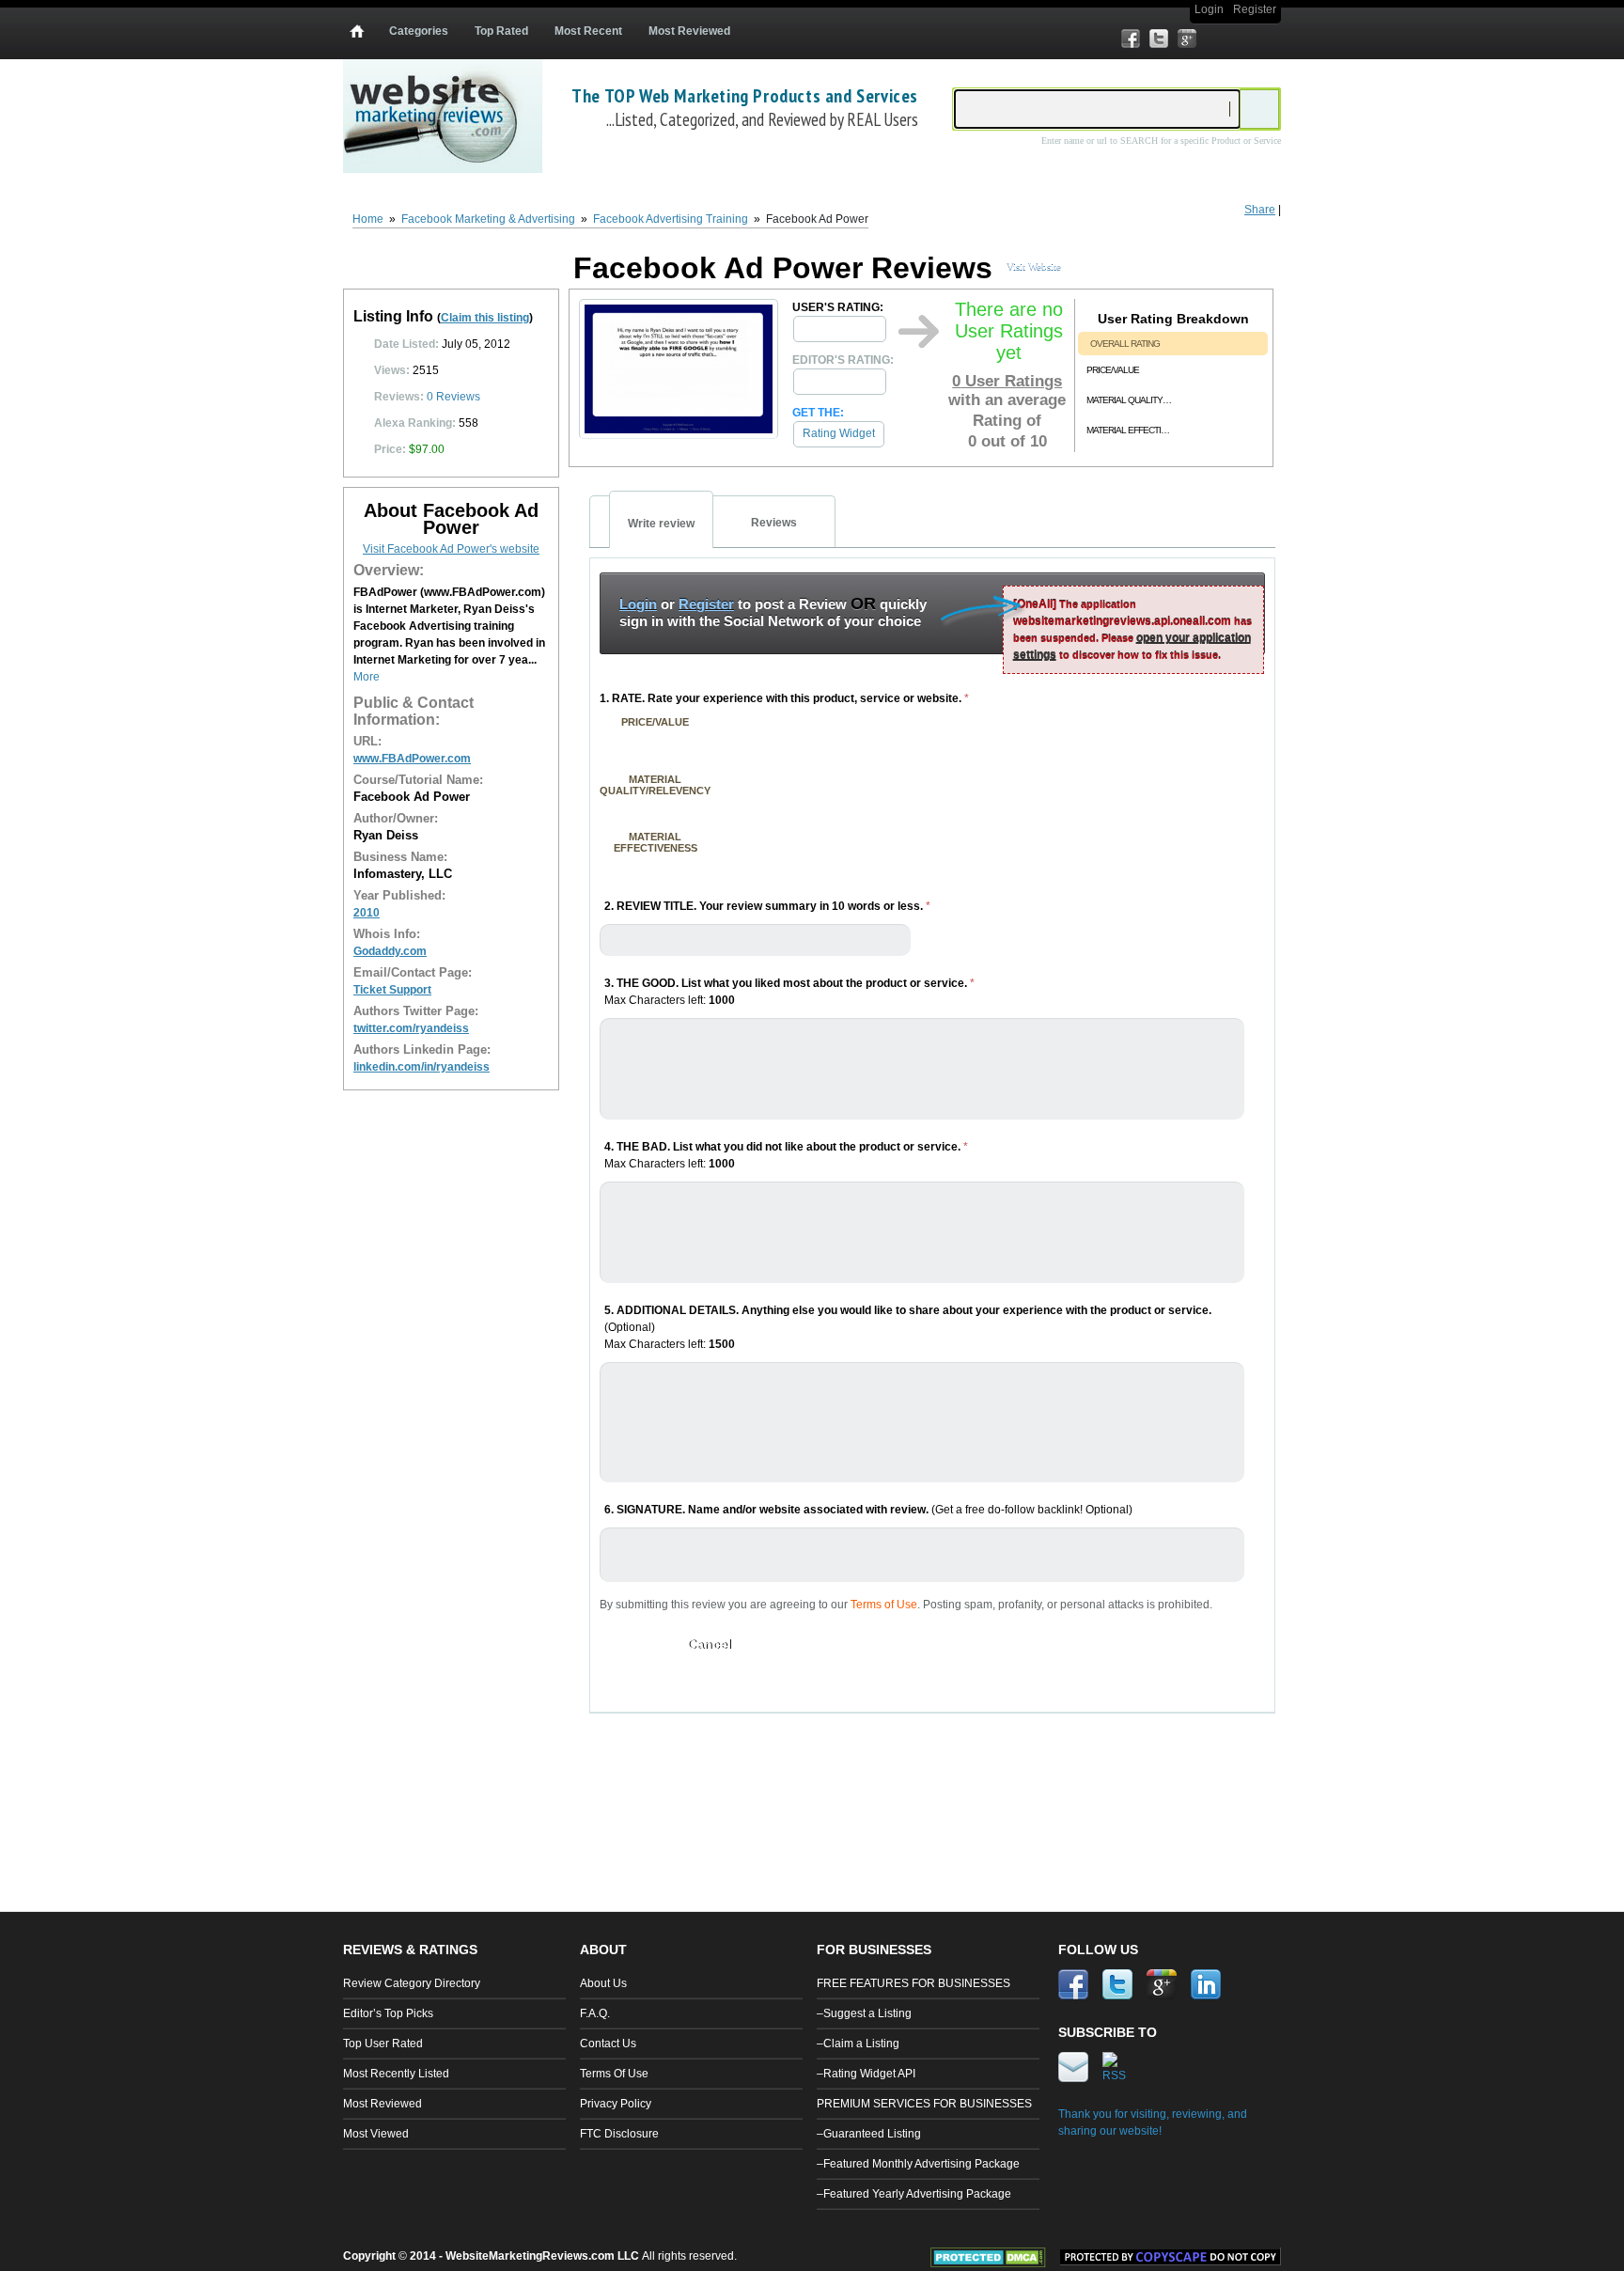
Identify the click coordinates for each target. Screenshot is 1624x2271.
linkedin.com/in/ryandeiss (422, 1067)
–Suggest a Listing (864, 2013)
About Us (603, 1983)
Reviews (453, 397)
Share (1260, 210)
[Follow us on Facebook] (1131, 39)
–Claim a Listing (858, 2044)
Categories (419, 31)
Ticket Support (392, 990)
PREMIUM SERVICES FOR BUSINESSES (924, 2104)
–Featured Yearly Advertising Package (914, 2194)
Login (1209, 9)
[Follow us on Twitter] (1159, 39)
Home (368, 219)
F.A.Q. (595, 2013)
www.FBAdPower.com (412, 759)
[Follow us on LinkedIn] (1215, 39)
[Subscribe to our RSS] (1272, 39)
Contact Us (608, 2044)
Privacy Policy (616, 2104)
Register (1255, 9)
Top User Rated (383, 2044)
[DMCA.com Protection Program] (995, 2263)
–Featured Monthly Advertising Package (918, 2164)
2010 (367, 913)
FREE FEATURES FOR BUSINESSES (913, 1983)
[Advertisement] (933, 1784)
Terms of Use (884, 1605)
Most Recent (588, 31)
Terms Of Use (614, 2074)
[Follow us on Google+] (1187, 39)
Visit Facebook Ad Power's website (451, 549)
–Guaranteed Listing (869, 2134)
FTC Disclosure (619, 2134)
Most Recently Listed (396, 2074)
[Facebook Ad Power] (679, 434)
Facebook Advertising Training (671, 219)
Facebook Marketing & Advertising (488, 219)
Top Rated (501, 31)
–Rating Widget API (866, 2074)
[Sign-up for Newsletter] (1243, 39)
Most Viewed (376, 2134)
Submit (632, 1644)
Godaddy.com (390, 951)
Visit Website (1034, 266)
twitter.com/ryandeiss (411, 1028)
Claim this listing (485, 318)
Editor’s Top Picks (388, 2013)
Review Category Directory (412, 1983)
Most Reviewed (689, 31)
